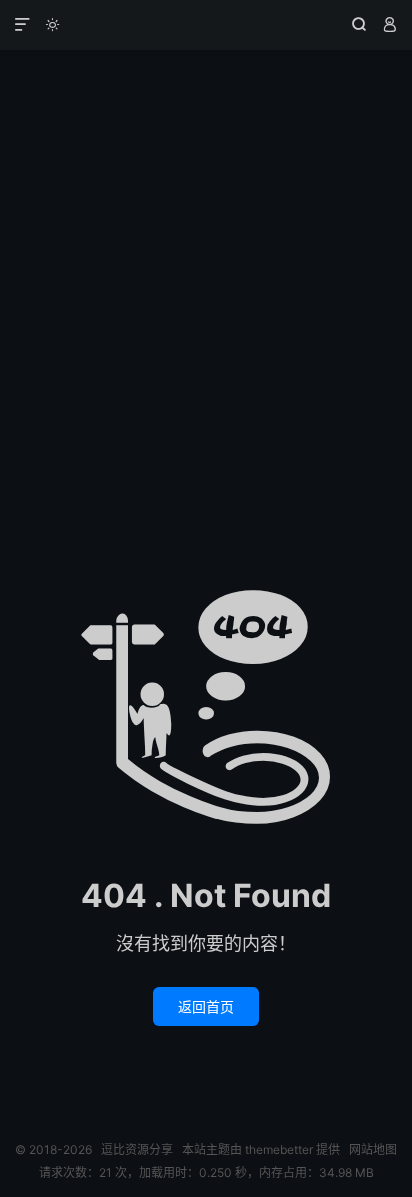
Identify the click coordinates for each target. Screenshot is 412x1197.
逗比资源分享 (205, 25)
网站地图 (373, 1149)
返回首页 (206, 1006)
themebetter (279, 1149)
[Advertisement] (206, 266)
